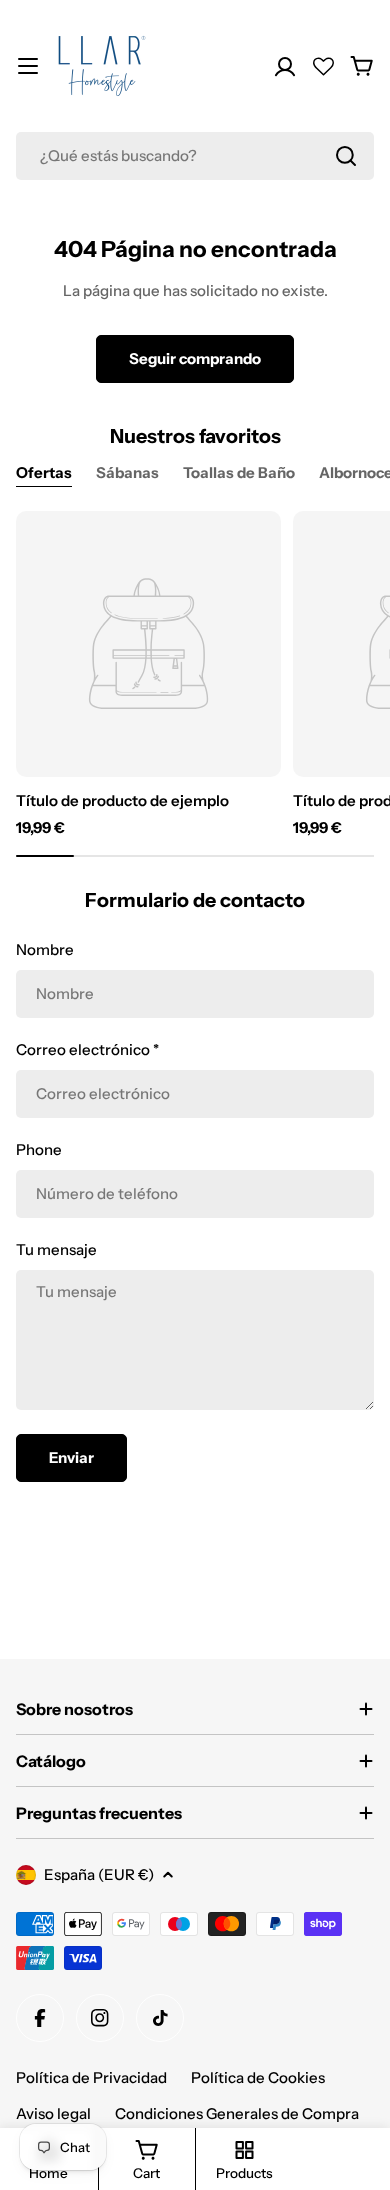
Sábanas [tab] (127, 472)
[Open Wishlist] (323, 66)
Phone (39, 1149)
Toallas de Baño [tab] (239, 472)
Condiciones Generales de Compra (237, 2113)
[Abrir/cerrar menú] (28, 66)
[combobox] (195, 156)
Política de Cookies (258, 2077)
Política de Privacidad (91, 2077)
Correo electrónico (87, 1049)
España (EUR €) (99, 1874)
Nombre (45, 949)
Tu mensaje (56, 1249)
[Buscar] (346, 156)
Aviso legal (53, 2113)
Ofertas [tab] (44, 472)
